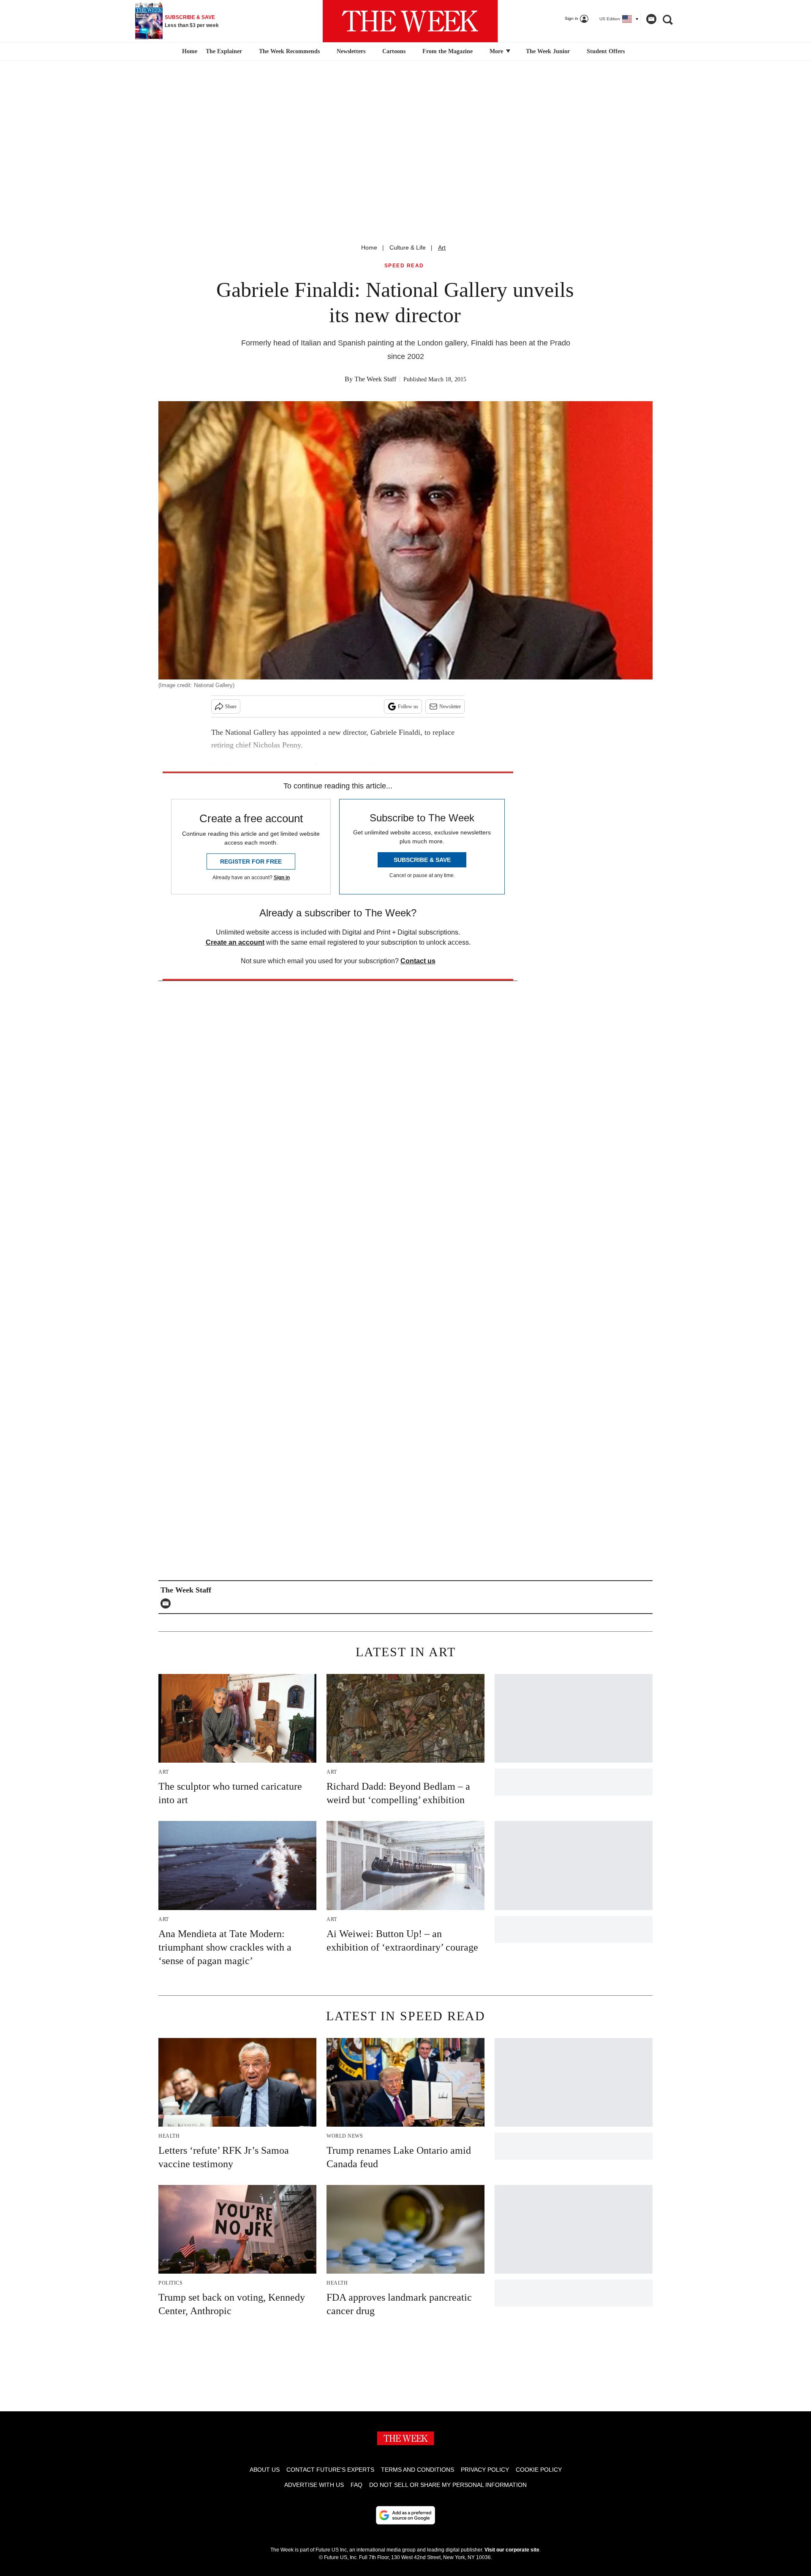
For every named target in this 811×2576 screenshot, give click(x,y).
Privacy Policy (485, 2470)
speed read (404, 266)
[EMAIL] (168, 1603)
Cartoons (394, 51)
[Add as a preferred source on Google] (405, 2515)
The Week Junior (548, 51)
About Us (265, 2470)
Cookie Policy (539, 2470)
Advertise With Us (314, 2485)
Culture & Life (408, 247)
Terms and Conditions (418, 2470)
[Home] (189, 52)
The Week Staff (375, 379)
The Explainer (224, 51)
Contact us (418, 961)
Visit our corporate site (512, 2550)
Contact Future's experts (330, 2470)
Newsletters (351, 51)
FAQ (357, 2485)
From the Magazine (448, 51)
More (497, 51)
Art (442, 247)
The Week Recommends (289, 51)
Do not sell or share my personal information (448, 2485)
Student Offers (606, 51)
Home (369, 247)
